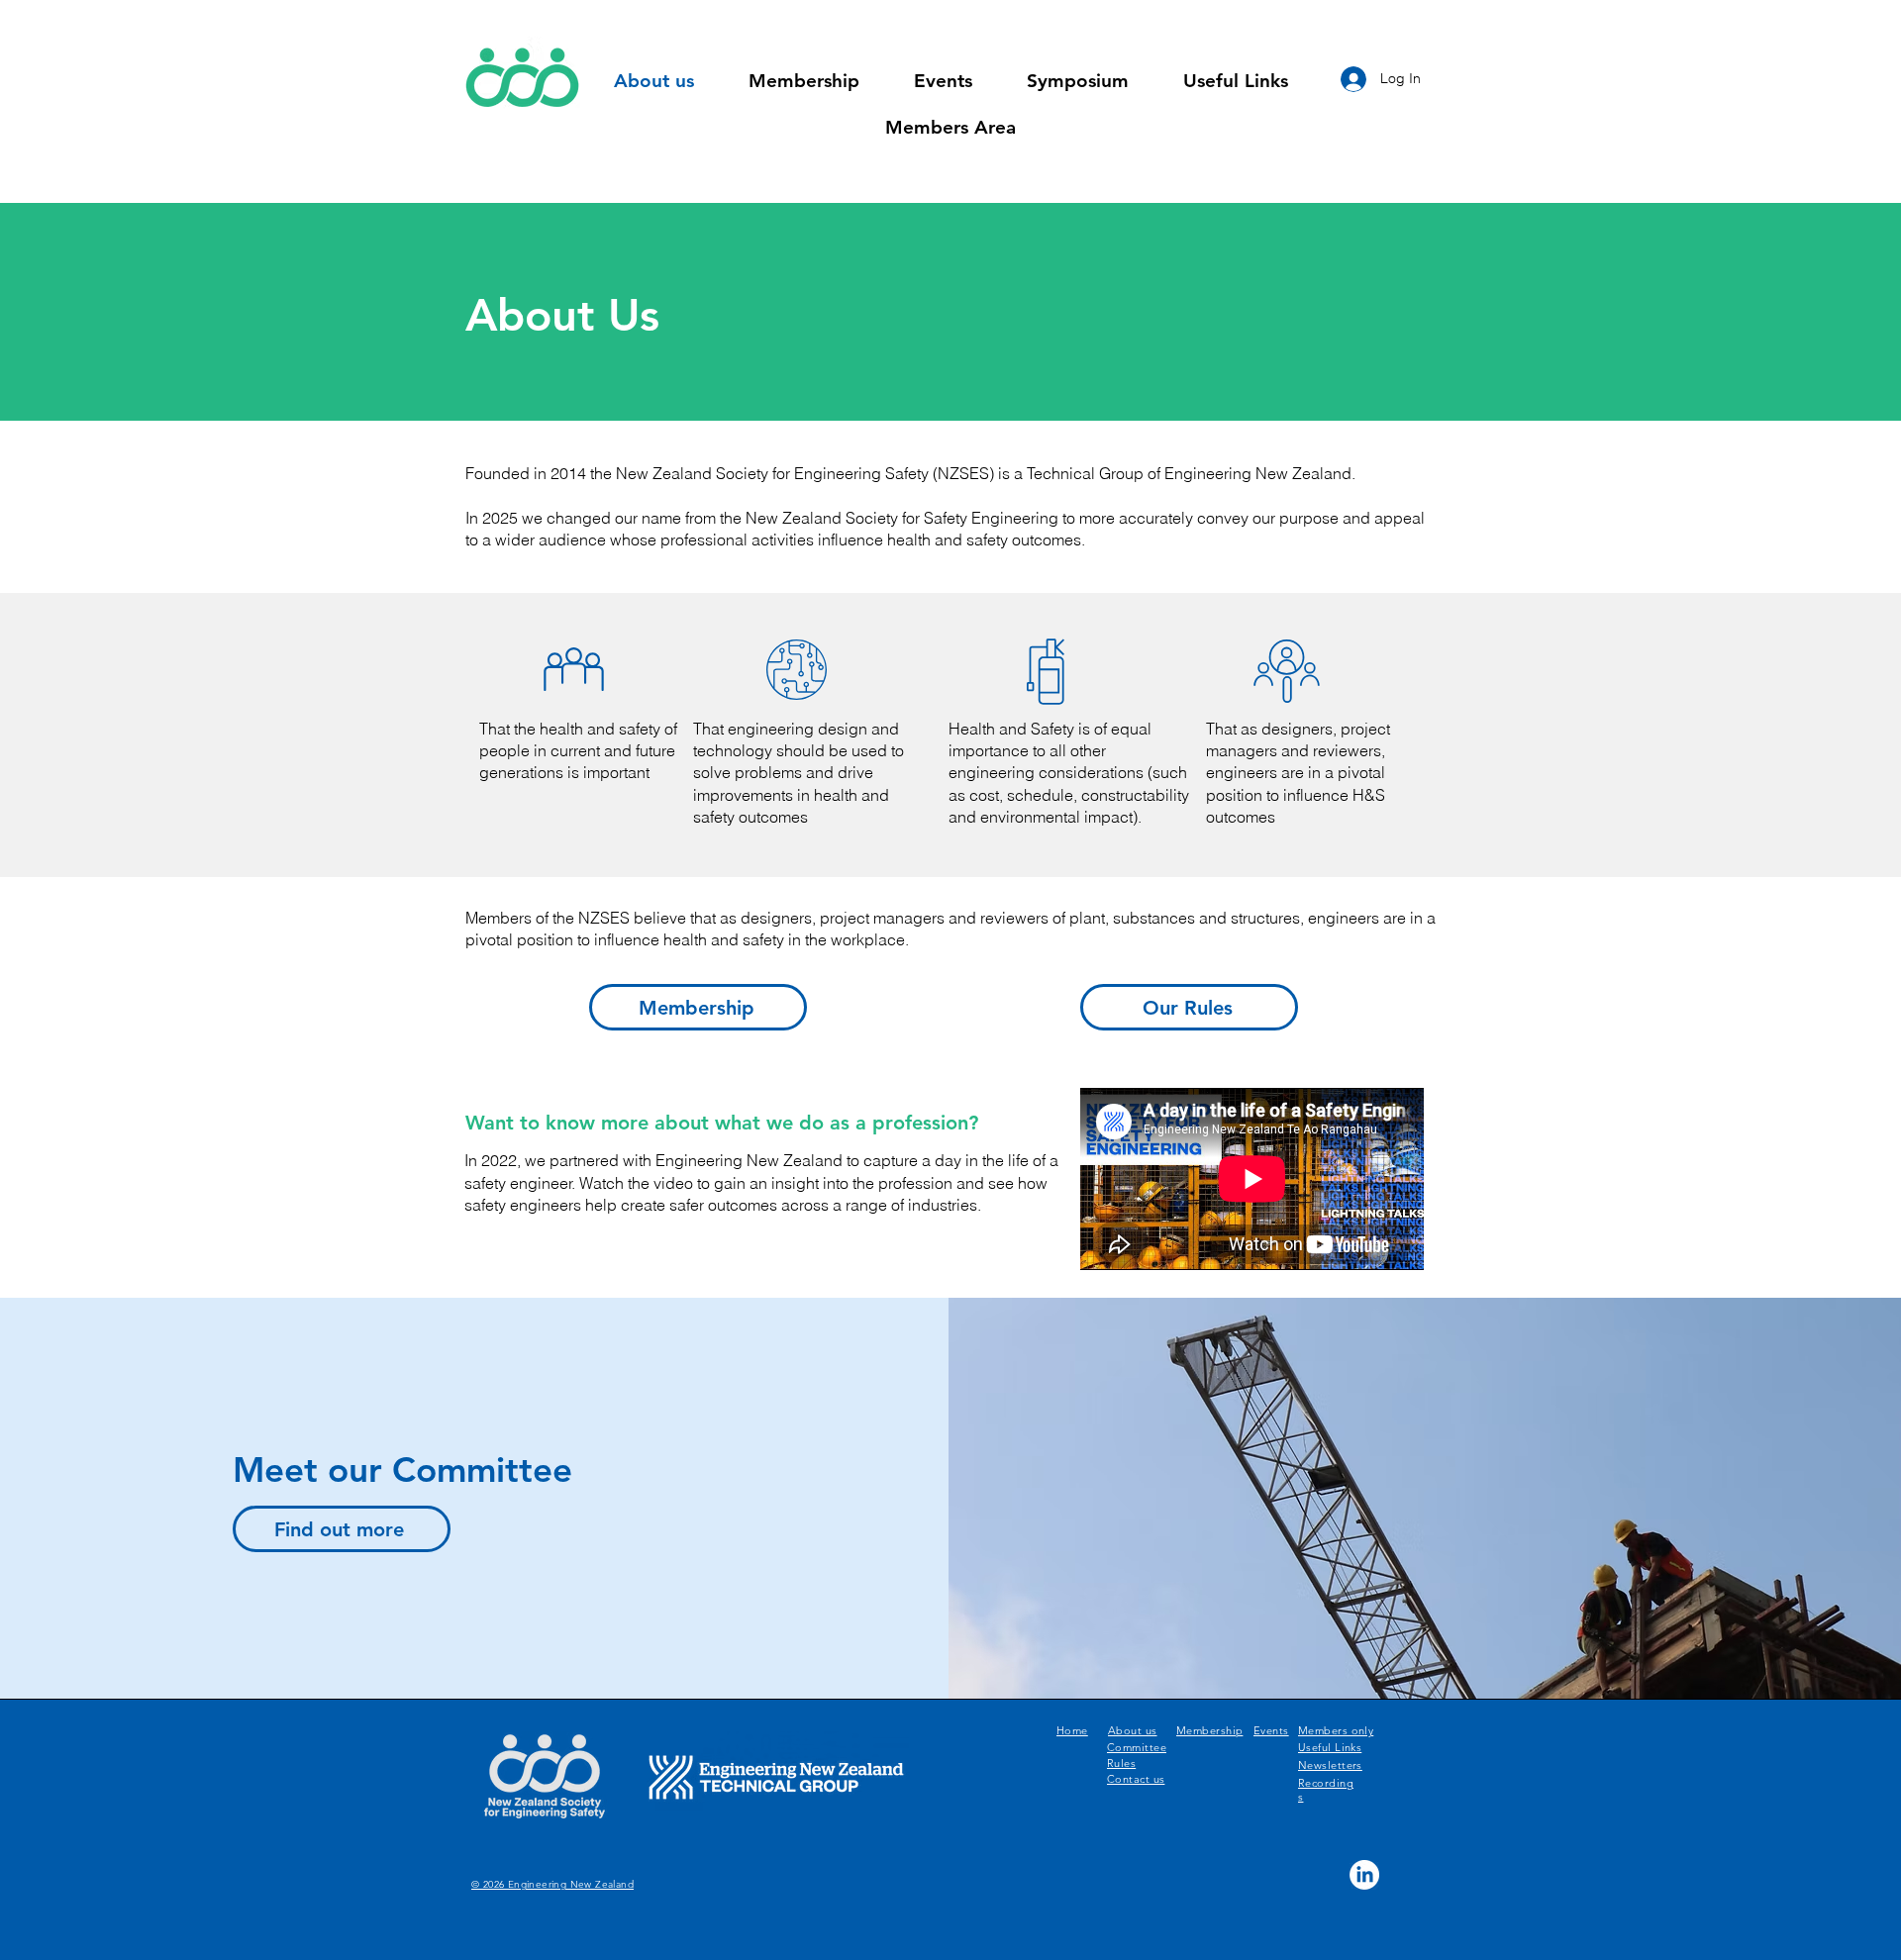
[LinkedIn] (1364, 1875)
